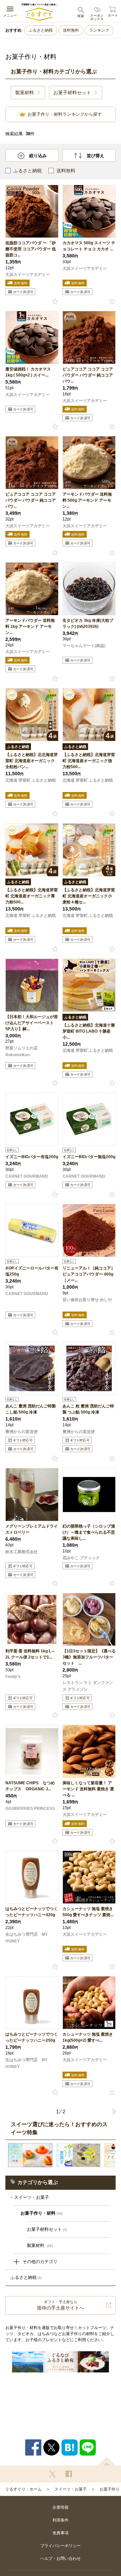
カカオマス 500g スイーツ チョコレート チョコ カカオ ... (89, 246)
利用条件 (61, 2520)
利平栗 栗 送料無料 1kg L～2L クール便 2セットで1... (30, 1654)
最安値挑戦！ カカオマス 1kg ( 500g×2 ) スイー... (28, 372)
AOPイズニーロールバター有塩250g (32, 1271)
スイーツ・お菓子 (32, 2197)
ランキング (99, 30)
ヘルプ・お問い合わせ (61, 2559)
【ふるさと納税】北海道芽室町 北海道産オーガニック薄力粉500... (32, 896)
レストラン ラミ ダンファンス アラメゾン (88, 1686)
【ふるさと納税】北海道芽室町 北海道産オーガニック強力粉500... (89, 761)
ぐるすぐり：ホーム (24, 2489)
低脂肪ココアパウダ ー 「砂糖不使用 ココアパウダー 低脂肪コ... (31, 249)
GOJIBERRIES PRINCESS (30, 1809)
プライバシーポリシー (61, 2546)
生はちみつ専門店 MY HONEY (27, 1938)
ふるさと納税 (41, 30)
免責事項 (61, 2533)
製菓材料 (40, 2245)
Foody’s (13, 1677)
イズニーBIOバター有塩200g (32, 1157)
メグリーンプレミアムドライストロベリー (32, 1529)
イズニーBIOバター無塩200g (89, 1157)
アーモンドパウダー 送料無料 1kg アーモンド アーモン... (30, 627)
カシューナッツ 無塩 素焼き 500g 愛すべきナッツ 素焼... (88, 1912)
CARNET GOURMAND (27, 1176)
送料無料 (71, 30)
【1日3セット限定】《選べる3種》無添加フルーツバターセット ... (89, 1657)
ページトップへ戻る (107, 2461)
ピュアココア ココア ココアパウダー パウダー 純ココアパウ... (88, 375)
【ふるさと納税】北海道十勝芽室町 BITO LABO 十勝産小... (89, 1031)
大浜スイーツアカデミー (28, 275)
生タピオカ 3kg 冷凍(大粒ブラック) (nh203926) (88, 623)
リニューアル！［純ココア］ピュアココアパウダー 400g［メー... (89, 1274)
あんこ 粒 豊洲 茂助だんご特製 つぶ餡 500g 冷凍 (88, 1409)
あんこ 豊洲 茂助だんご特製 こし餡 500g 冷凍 (31, 1409)
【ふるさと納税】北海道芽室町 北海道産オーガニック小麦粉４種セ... (89, 896)
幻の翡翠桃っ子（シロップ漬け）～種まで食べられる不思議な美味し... (89, 1532)
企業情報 (61, 2507)
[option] (30, 2155)
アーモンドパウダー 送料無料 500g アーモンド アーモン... (87, 500)
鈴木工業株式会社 (22, 1552)
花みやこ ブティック (81, 1558)
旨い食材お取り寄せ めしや (87, 1300)
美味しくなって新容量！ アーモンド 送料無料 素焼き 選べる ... (88, 1789)
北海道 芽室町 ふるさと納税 (31, 780)
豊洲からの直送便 (22, 1432)
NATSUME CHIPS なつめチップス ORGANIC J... (30, 1786)
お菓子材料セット (47, 2229)
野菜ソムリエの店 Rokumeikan (22, 1051)
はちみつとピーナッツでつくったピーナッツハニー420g (32, 1912)
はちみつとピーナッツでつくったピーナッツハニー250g (32, 2037)
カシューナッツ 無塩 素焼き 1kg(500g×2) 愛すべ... (88, 2037)
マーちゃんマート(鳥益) (84, 646)
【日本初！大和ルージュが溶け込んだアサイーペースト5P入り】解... (32, 1023)
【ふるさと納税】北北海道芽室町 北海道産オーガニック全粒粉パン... (32, 761)
